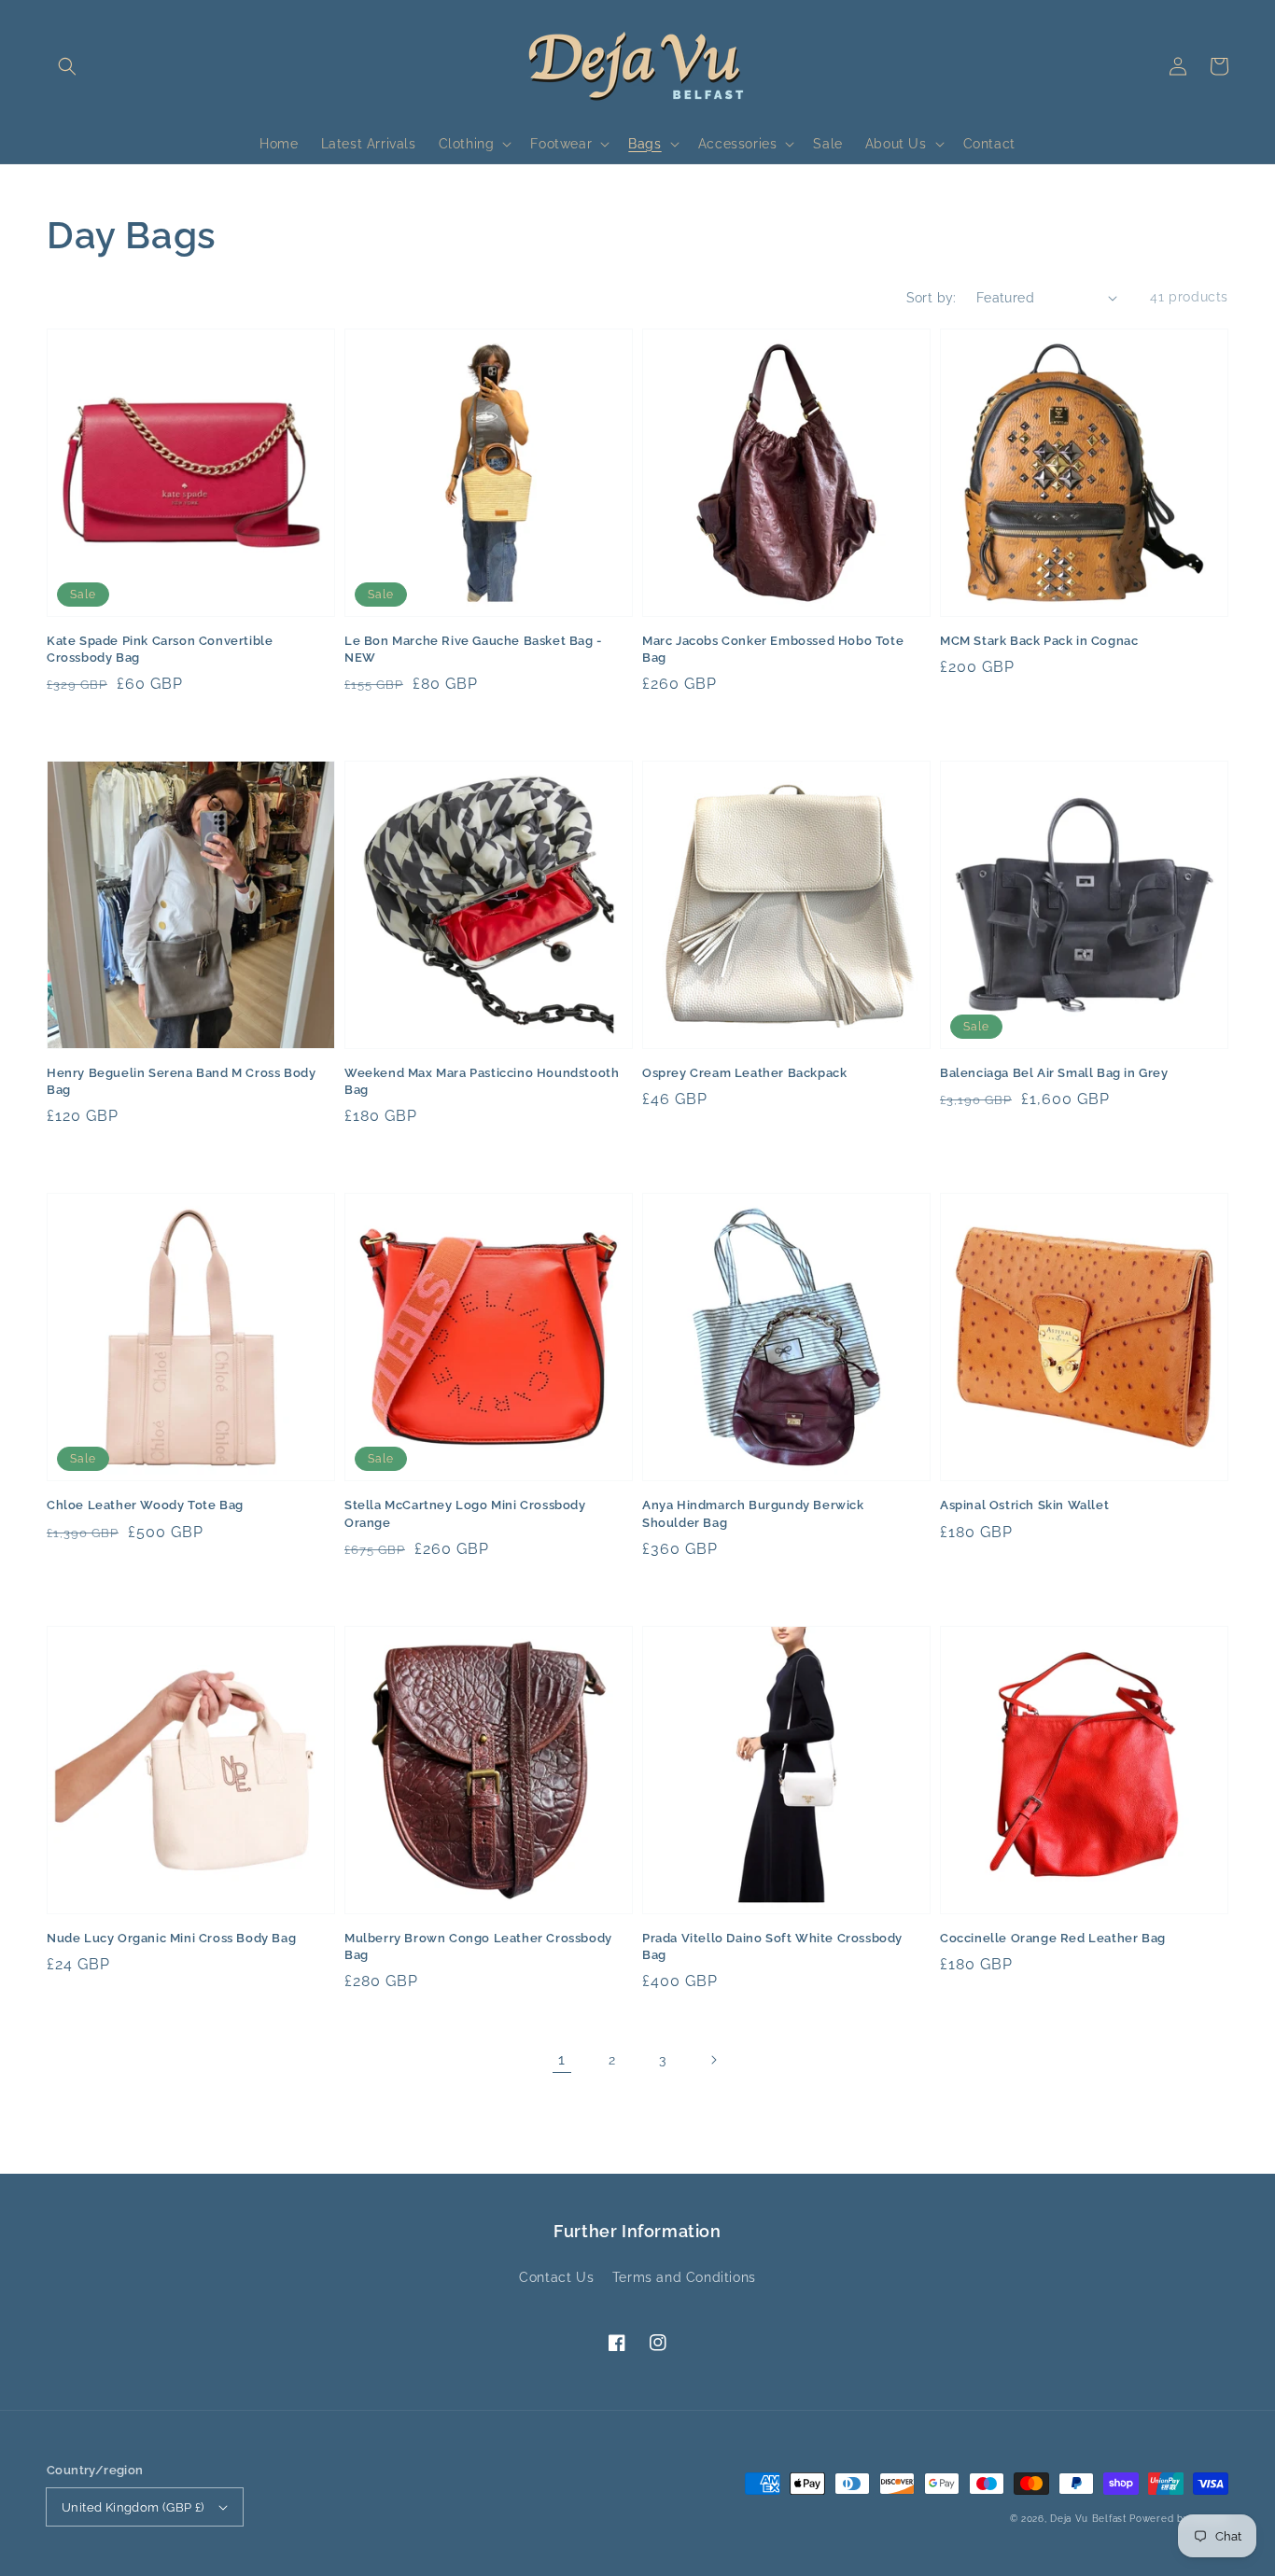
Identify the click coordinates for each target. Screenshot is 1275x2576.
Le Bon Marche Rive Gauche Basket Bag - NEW (473, 649)
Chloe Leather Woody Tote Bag (145, 1505)
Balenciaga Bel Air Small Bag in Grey (1054, 1073)
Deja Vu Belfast (1088, 2519)
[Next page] (713, 2060)
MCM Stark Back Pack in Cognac (1039, 641)
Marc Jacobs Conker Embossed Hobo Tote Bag (773, 649)
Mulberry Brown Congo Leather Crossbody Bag (478, 1946)
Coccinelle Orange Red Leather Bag (1053, 1938)
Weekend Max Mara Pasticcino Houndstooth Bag (482, 1081)
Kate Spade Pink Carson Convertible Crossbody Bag (160, 649)
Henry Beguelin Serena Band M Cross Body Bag (181, 1081)
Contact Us (556, 2277)
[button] (67, 66)
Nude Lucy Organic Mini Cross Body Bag (171, 1938)
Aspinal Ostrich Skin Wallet (1024, 1505)
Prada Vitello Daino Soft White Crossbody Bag (772, 1946)
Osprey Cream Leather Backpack (744, 1073)
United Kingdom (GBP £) (133, 2507)
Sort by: (932, 298)
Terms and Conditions (684, 2277)
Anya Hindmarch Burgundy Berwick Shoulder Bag (753, 1513)
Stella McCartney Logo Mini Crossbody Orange (465, 1513)
